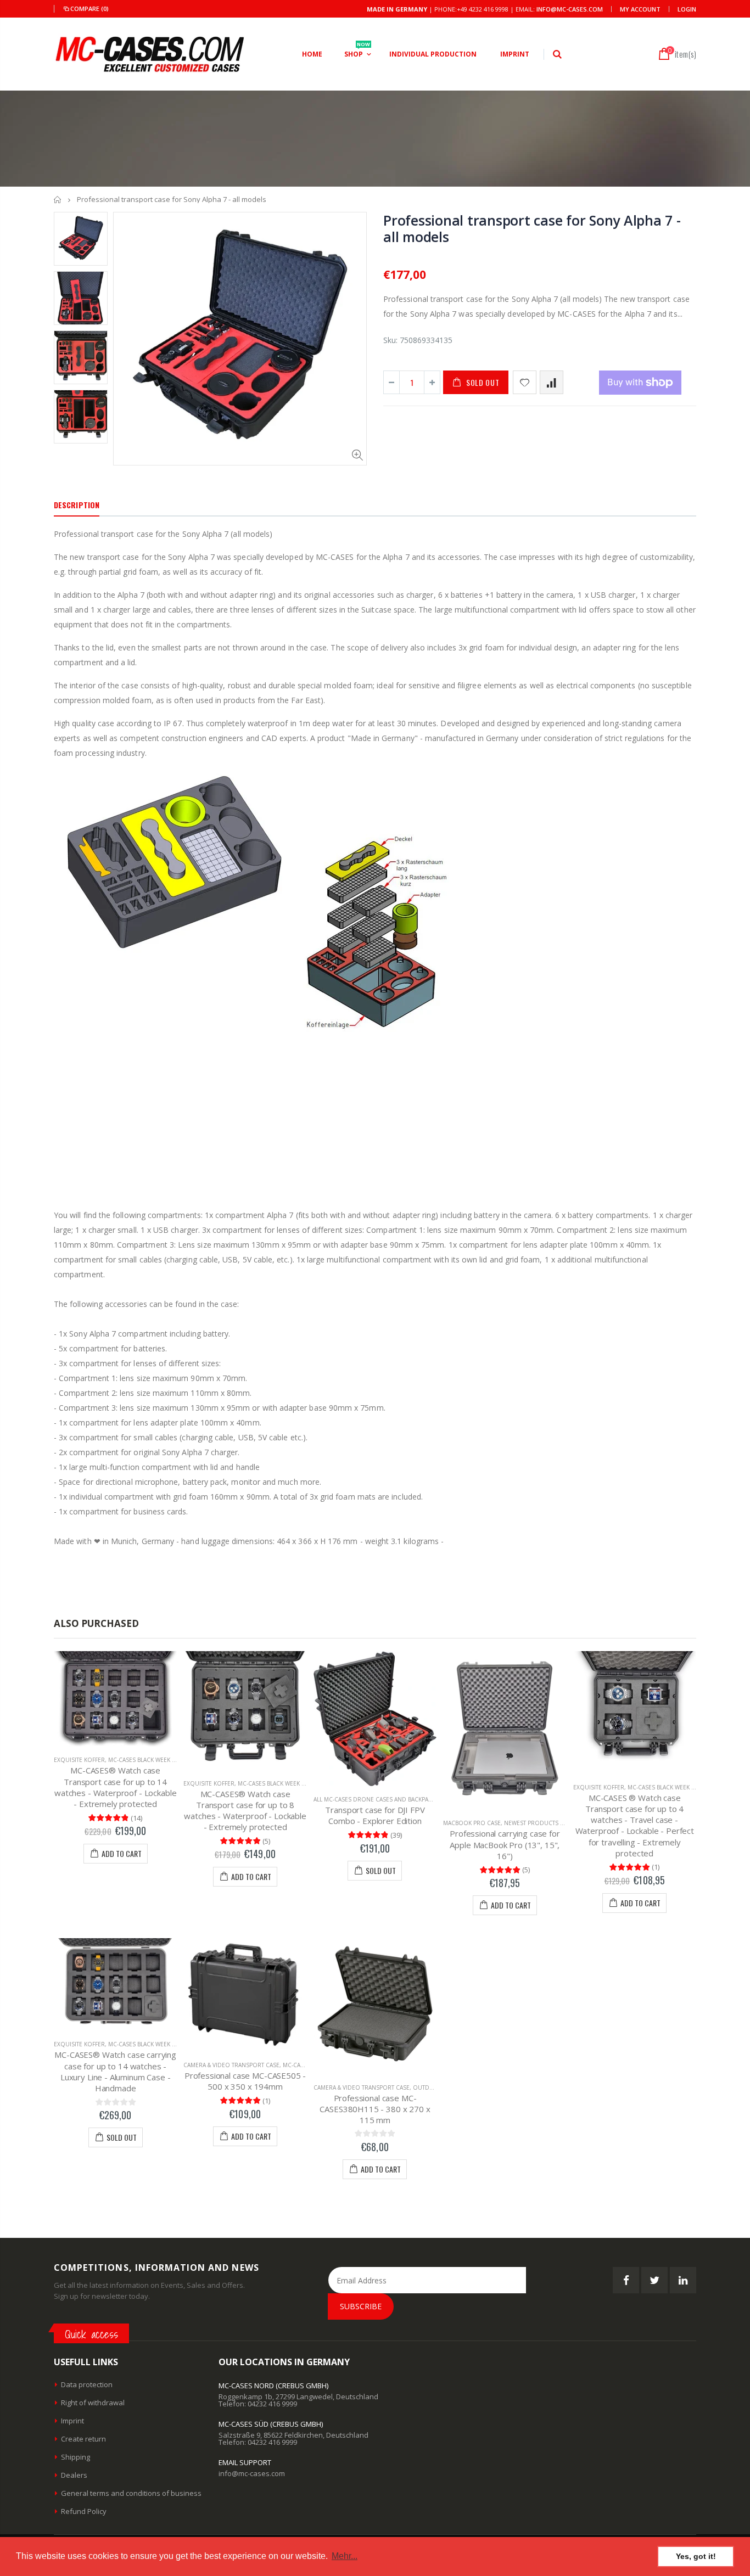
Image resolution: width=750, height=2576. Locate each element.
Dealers (74, 2475)
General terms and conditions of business (131, 2493)
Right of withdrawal (93, 2403)
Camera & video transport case (231, 2065)
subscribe (361, 2306)
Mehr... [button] (345, 2556)
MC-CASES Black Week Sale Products (163, 1760)
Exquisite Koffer (79, 1760)
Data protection (87, 2384)
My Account (640, 9)
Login (687, 9)
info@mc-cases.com (570, 9)
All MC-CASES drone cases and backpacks (376, 1799)
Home (58, 200)
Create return (83, 2439)
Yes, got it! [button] (696, 2556)
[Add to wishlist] (525, 382)
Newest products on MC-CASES (551, 1823)
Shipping (75, 2457)
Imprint (72, 2421)
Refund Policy (84, 2511)
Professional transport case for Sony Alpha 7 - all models (532, 228)
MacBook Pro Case (472, 1823)
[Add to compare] (552, 382)
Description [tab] (77, 505)
